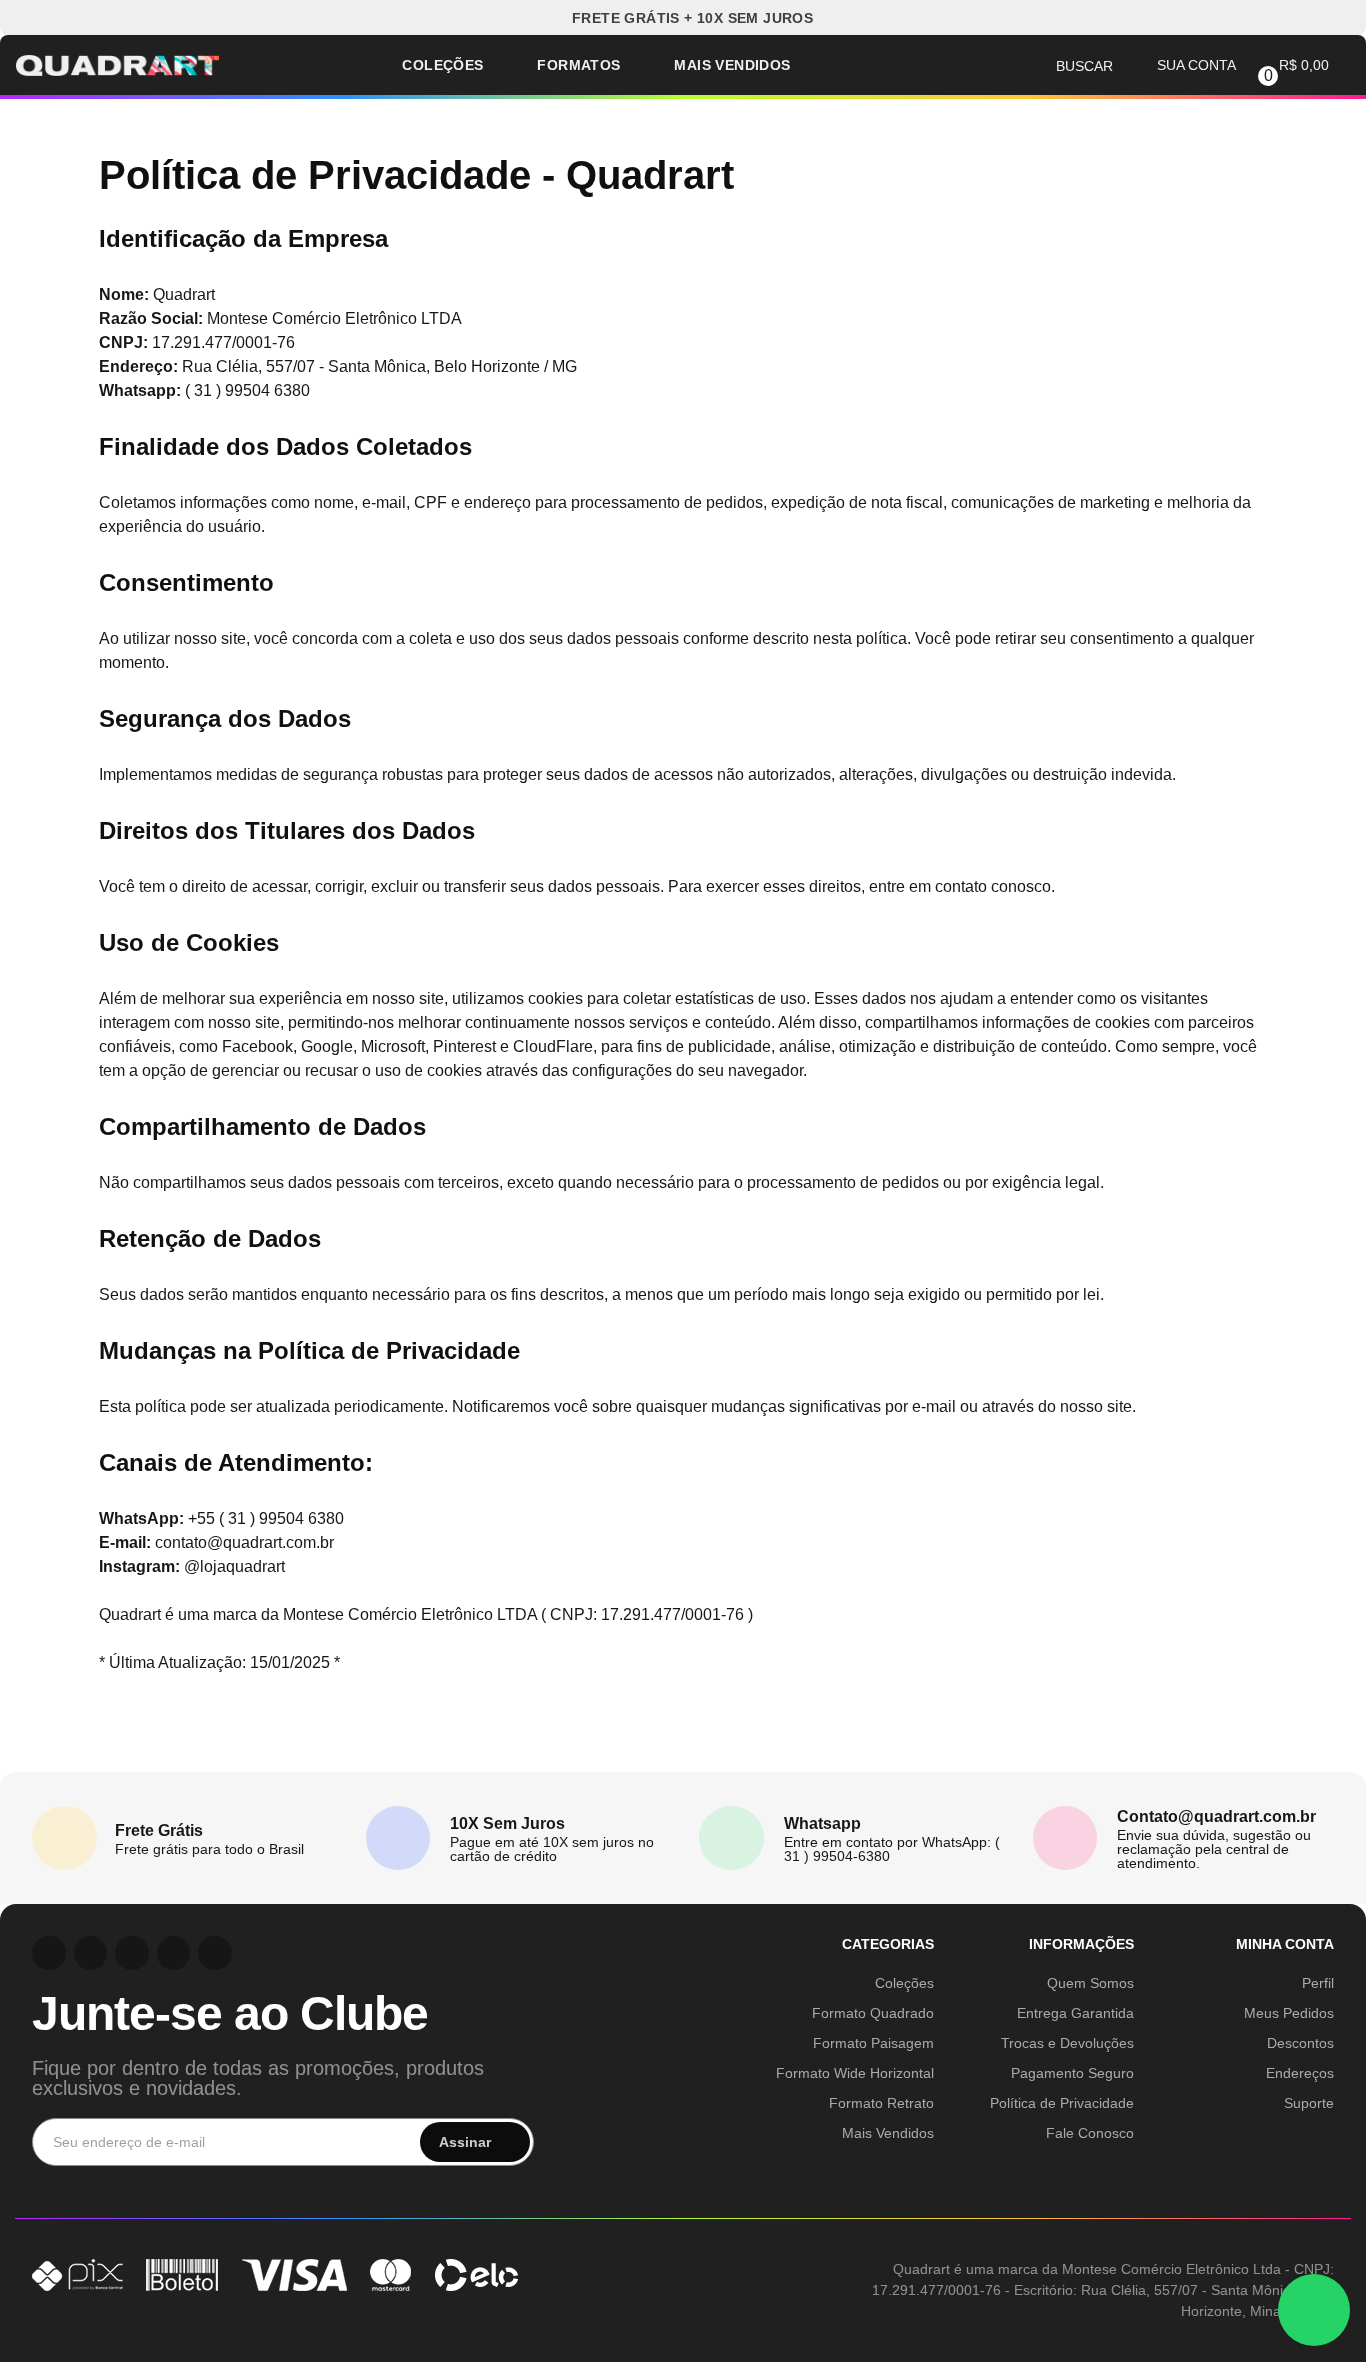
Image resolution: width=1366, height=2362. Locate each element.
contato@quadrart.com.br (244, 1542)
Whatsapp (822, 1823)
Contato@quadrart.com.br (1216, 1816)
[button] (683, 17)
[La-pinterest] (91, 1953)
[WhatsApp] (1314, 2310)
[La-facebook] (174, 1953)
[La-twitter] (215, 1953)
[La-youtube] (132, 1953)
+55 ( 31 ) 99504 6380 (266, 1518)
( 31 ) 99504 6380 (247, 390)
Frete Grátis (159, 1830)
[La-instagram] (49, 1953)
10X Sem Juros (507, 1823)
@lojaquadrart (234, 1566)
